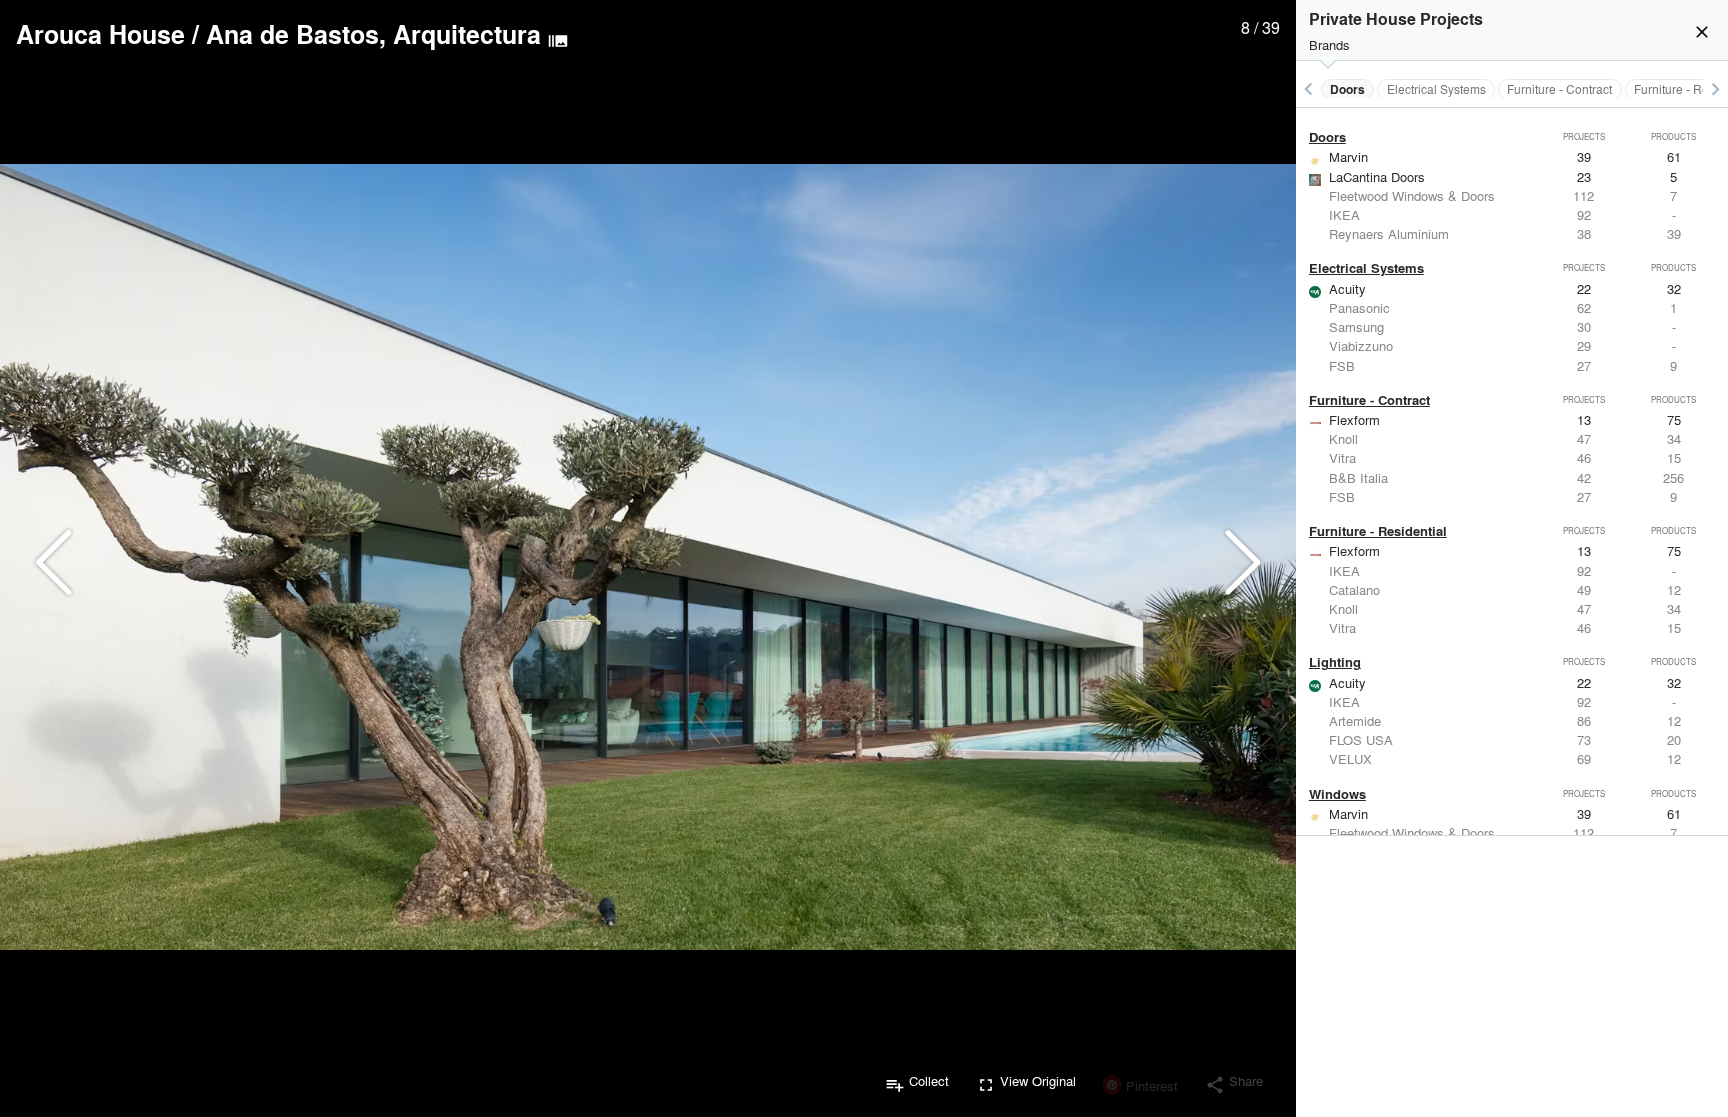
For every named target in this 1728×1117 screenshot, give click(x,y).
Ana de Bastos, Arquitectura (373, 34)
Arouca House (100, 34)
